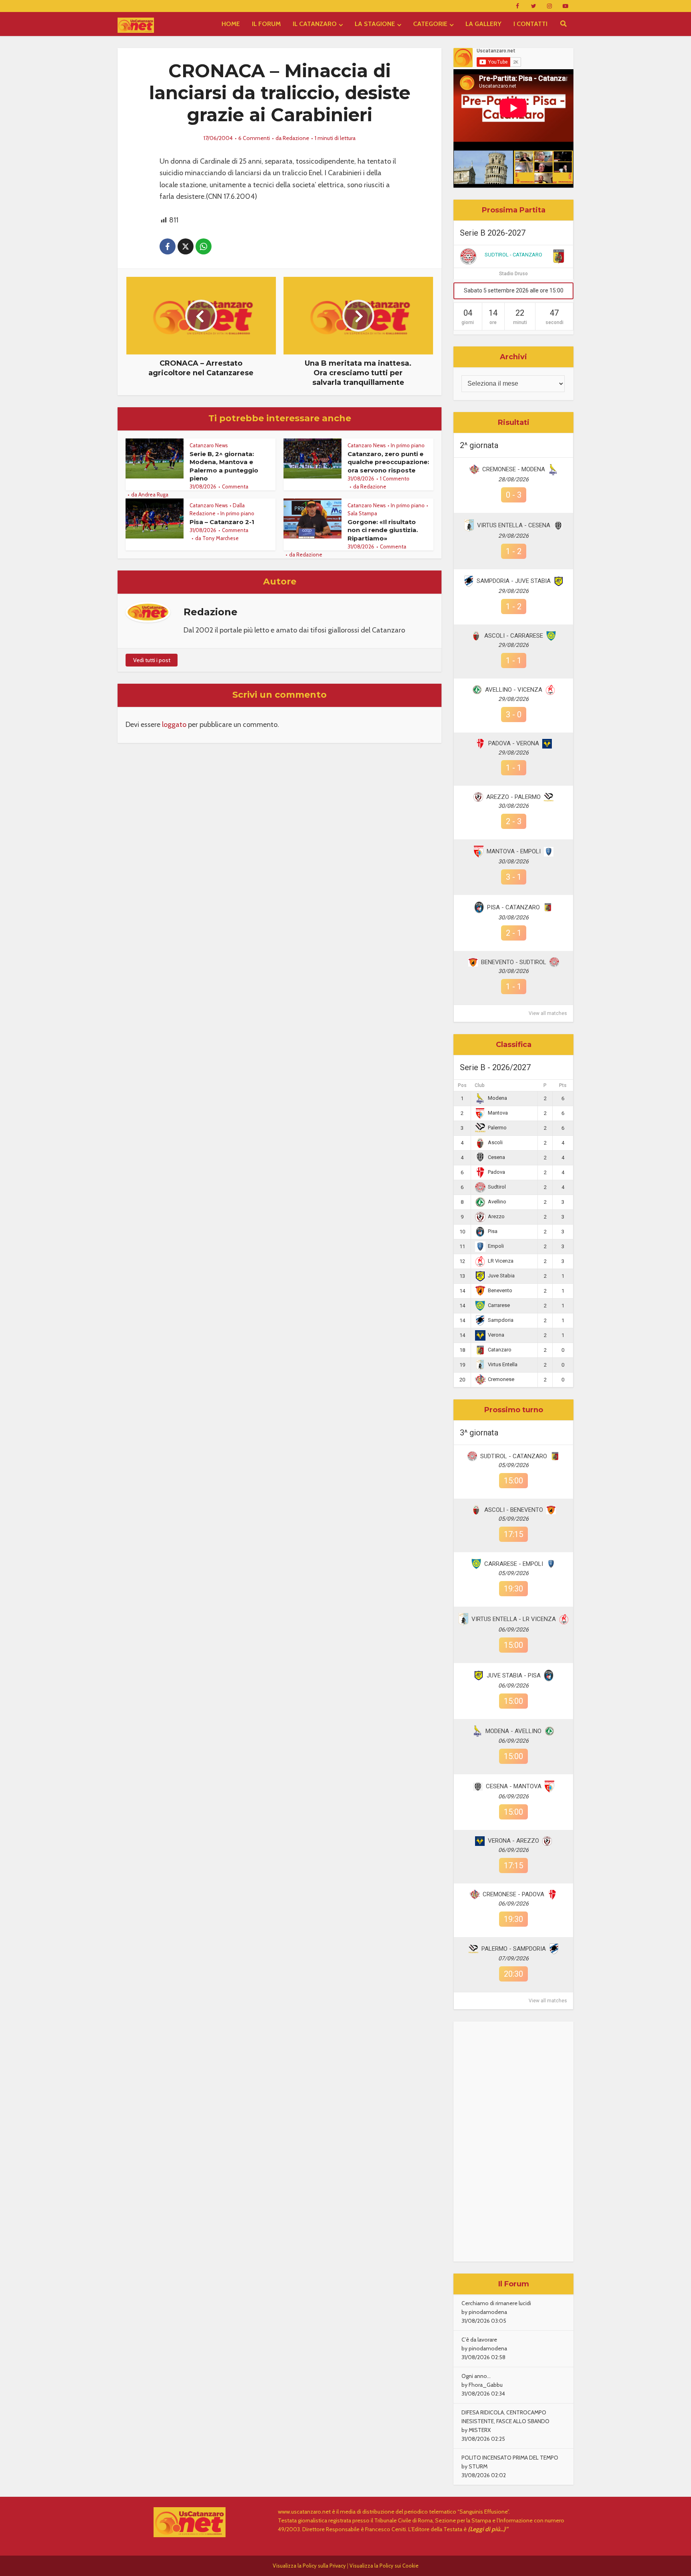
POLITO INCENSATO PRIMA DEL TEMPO (510, 2458)
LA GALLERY (483, 24)
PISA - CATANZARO (513, 907)
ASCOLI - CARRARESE (514, 636)
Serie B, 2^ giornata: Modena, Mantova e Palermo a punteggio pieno (224, 466)
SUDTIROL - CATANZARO (513, 255)
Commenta (235, 486)
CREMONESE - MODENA (514, 469)
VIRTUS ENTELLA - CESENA (514, 525)
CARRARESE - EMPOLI (514, 1564)
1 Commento (395, 478)
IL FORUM (266, 24)
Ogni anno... (476, 2376)
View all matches (548, 1013)
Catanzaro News (209, 445)
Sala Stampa (362, 513)
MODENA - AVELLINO (513, 1731)
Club (480, 1085)
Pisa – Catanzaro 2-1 (222, 522)
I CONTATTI (530, 24)
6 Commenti (254, 138)
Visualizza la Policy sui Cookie (384, 2566)
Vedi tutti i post (152, 660)
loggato (174, 725)
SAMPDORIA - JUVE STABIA (514, 581)
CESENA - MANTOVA (514, 1786)
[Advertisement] (513, 2142)
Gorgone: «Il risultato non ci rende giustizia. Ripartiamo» (383, 530)
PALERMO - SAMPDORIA (514, 1949)
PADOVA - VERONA (514, 743)
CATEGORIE (430, 24)
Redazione (296, 138)
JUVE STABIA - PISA (514, 1675)
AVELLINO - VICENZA (514, 690)
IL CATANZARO (315, 24)
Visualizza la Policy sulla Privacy (309, 2566)
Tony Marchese (221, 538)
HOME (231, 24)
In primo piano (408, 445)
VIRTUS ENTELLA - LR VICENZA (514, 1619)
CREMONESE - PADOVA (513, 1894)
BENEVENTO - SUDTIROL (514, 962)
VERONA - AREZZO (513, 1841)
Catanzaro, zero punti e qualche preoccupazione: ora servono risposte (388, 462)
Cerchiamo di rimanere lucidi (496, 2303)
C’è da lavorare (479, 2340)
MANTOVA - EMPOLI (514, 851)
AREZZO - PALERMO (513, 797)
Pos (462, 1085)
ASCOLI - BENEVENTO (514, 1510)
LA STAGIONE (375, 24)
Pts (563, 1085)
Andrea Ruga (153, 494)
